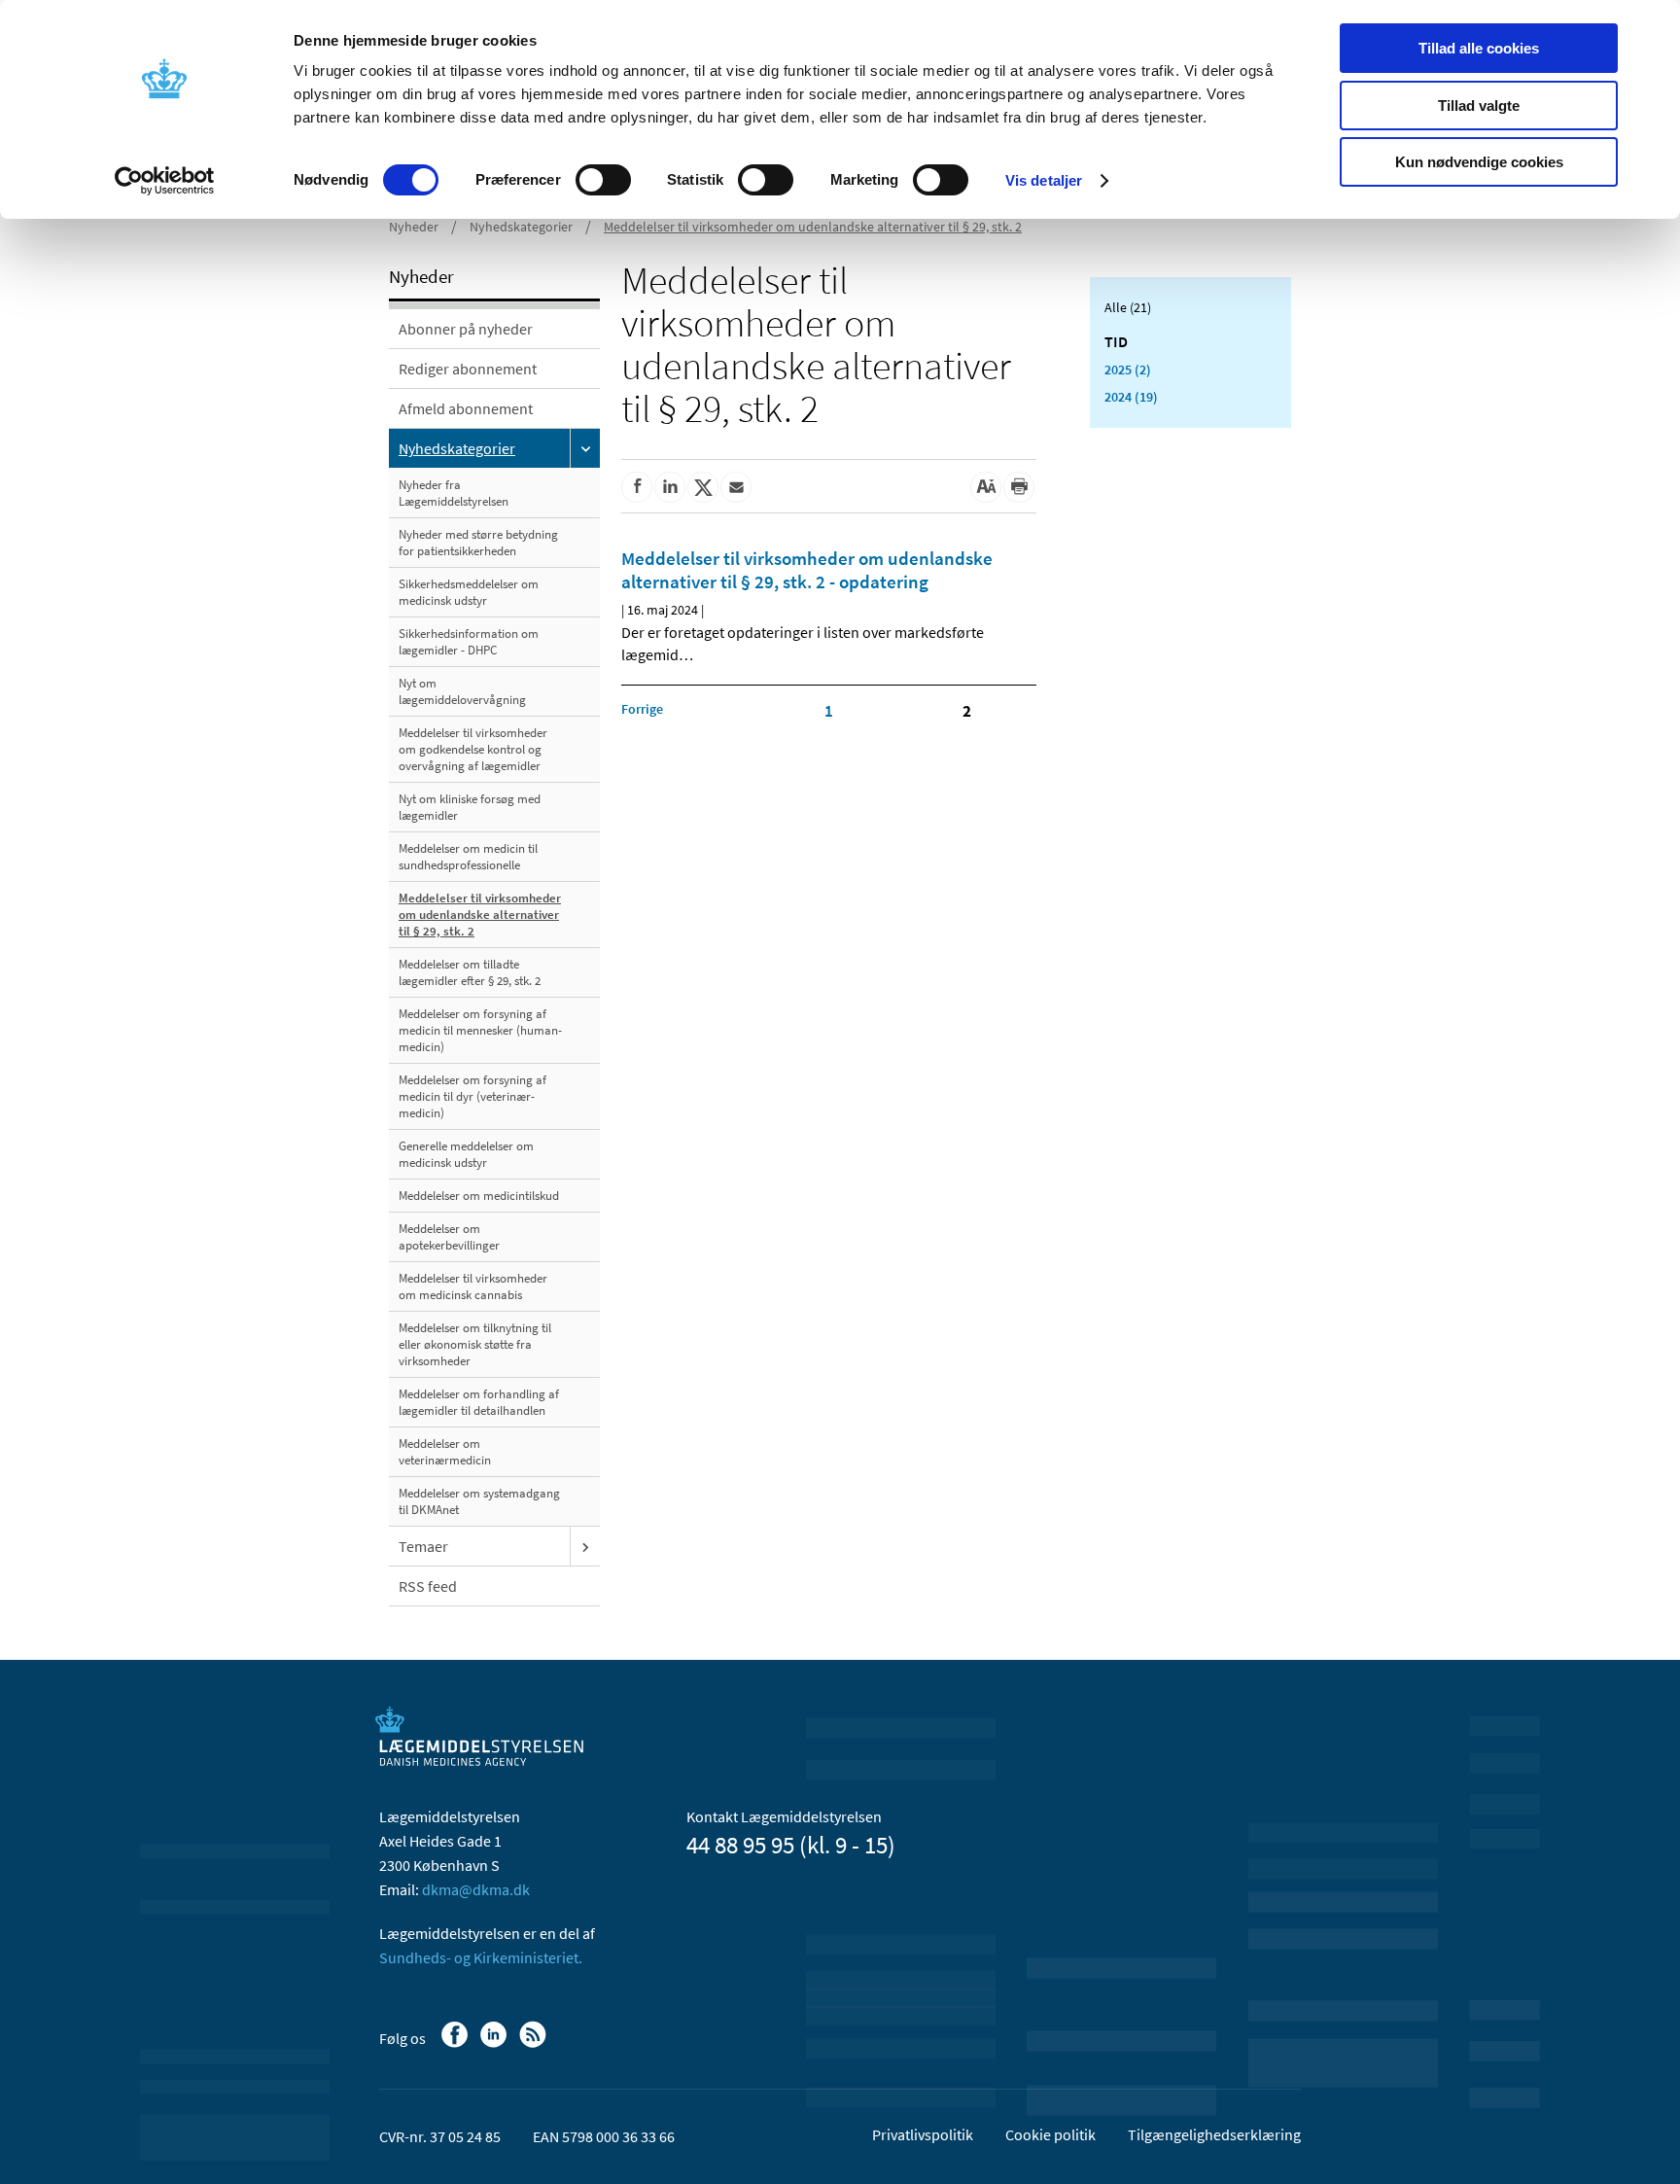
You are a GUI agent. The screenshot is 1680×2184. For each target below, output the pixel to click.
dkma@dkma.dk (476, 1889)
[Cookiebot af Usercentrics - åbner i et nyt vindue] (165, 181)
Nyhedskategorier (521, 227)
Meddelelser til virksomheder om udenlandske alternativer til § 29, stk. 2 (813, 227)
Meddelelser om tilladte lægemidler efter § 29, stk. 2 (470, 972)
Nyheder (414, 227)
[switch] (603, 180)
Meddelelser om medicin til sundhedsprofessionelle (468, 857)
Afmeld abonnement (466, 408)
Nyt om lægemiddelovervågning (462, 691)
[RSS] (534, 2044)
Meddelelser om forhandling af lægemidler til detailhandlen (479, 1402)
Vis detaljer (1044, 180)
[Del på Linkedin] (670, 487)
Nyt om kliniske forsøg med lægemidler (470, 807)
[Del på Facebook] (637, 487)
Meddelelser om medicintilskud (479, 1196)
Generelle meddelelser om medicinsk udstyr (466, 1154)
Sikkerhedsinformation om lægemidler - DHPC (469, 642)
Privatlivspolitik (923, 2134)
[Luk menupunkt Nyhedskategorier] (585, 448)
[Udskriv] (1019, 487)
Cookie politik (1050, 2134)
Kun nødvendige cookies (1479, 162)
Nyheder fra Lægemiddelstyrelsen (454, 493)
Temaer (423, 1546)
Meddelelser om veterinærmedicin (445, 1452)
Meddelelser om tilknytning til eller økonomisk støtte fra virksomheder (475, 1344)
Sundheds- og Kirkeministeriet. (481, 1957)
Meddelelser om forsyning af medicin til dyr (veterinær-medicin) (472, 1096)
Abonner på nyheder (466, 329)
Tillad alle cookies (1479, 48)
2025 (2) (1128, 370)
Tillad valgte (1479, 106)
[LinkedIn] (495, 2044)
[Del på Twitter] (703, 487)
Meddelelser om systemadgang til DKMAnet (479, 1501)
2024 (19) (1131, 397)
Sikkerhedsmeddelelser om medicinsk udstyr (469, 592)
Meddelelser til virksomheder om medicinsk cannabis (473, 1286)
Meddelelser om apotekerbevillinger (449, 1237)
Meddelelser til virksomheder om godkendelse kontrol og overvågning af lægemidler (473, 749)
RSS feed (428, 1586)
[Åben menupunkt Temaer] (585, 1546)
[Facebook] (456, 2044)
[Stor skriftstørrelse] (986, 487)
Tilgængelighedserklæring (1214, 2134)
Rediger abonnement (468, 369)
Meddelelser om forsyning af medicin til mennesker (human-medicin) (480, 1030)
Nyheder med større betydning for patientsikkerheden (478, 543)
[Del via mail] (736, 487)
